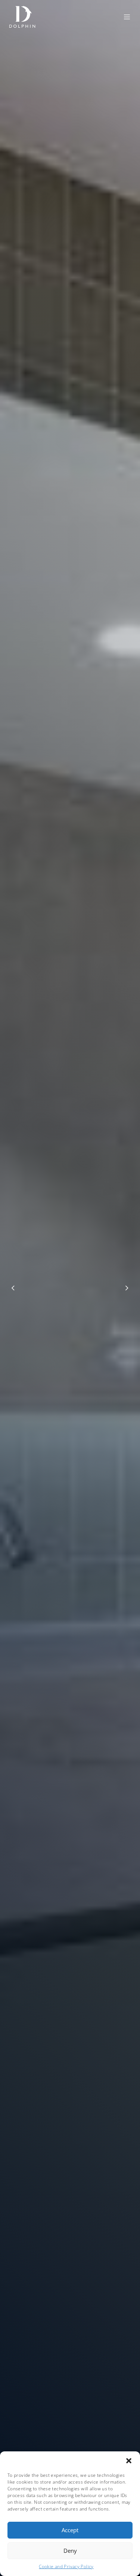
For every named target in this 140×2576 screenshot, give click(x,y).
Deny (70, 2551)
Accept (70, 2530)
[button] (129, 2461)
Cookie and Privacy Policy (66, 2566)
